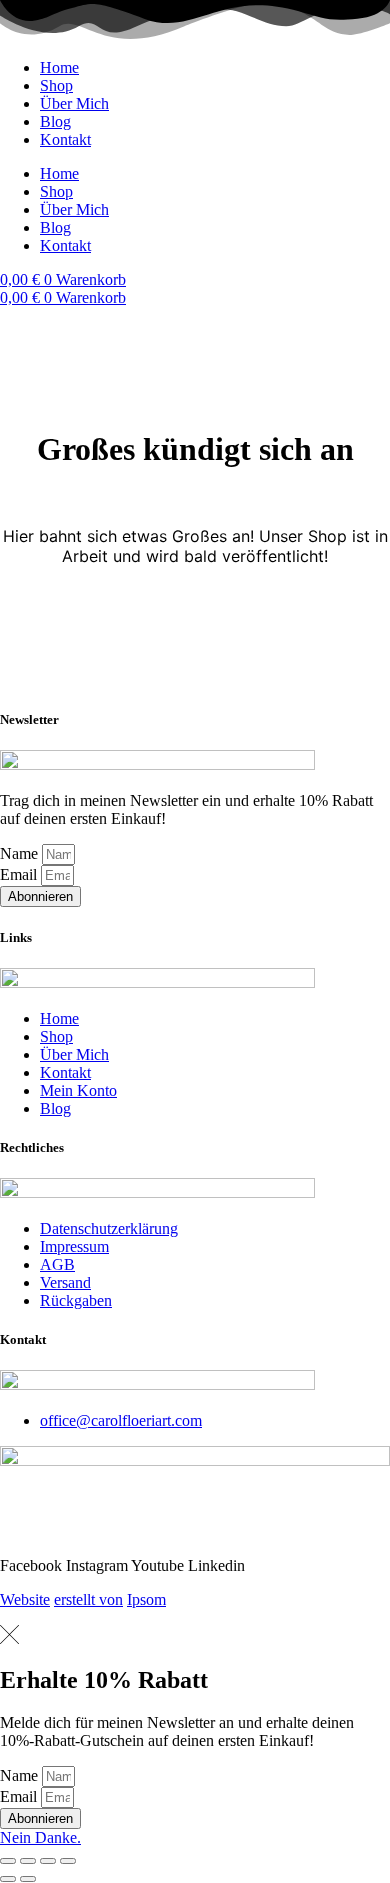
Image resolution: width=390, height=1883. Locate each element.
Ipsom (146, 1599)
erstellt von (88, 1599)
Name (21, 853)
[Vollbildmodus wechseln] (28, 1861)
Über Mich (74, 103)
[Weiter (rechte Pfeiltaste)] (28, 1879)
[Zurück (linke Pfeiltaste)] (8, 1879)
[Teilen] (48, 1861)
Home (59, 67)
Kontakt (65, 139)
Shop (56, 85)
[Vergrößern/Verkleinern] (8, 1861)
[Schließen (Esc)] (68, 1861)
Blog (55, 121)
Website (25, 1599)
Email (20, 874)
